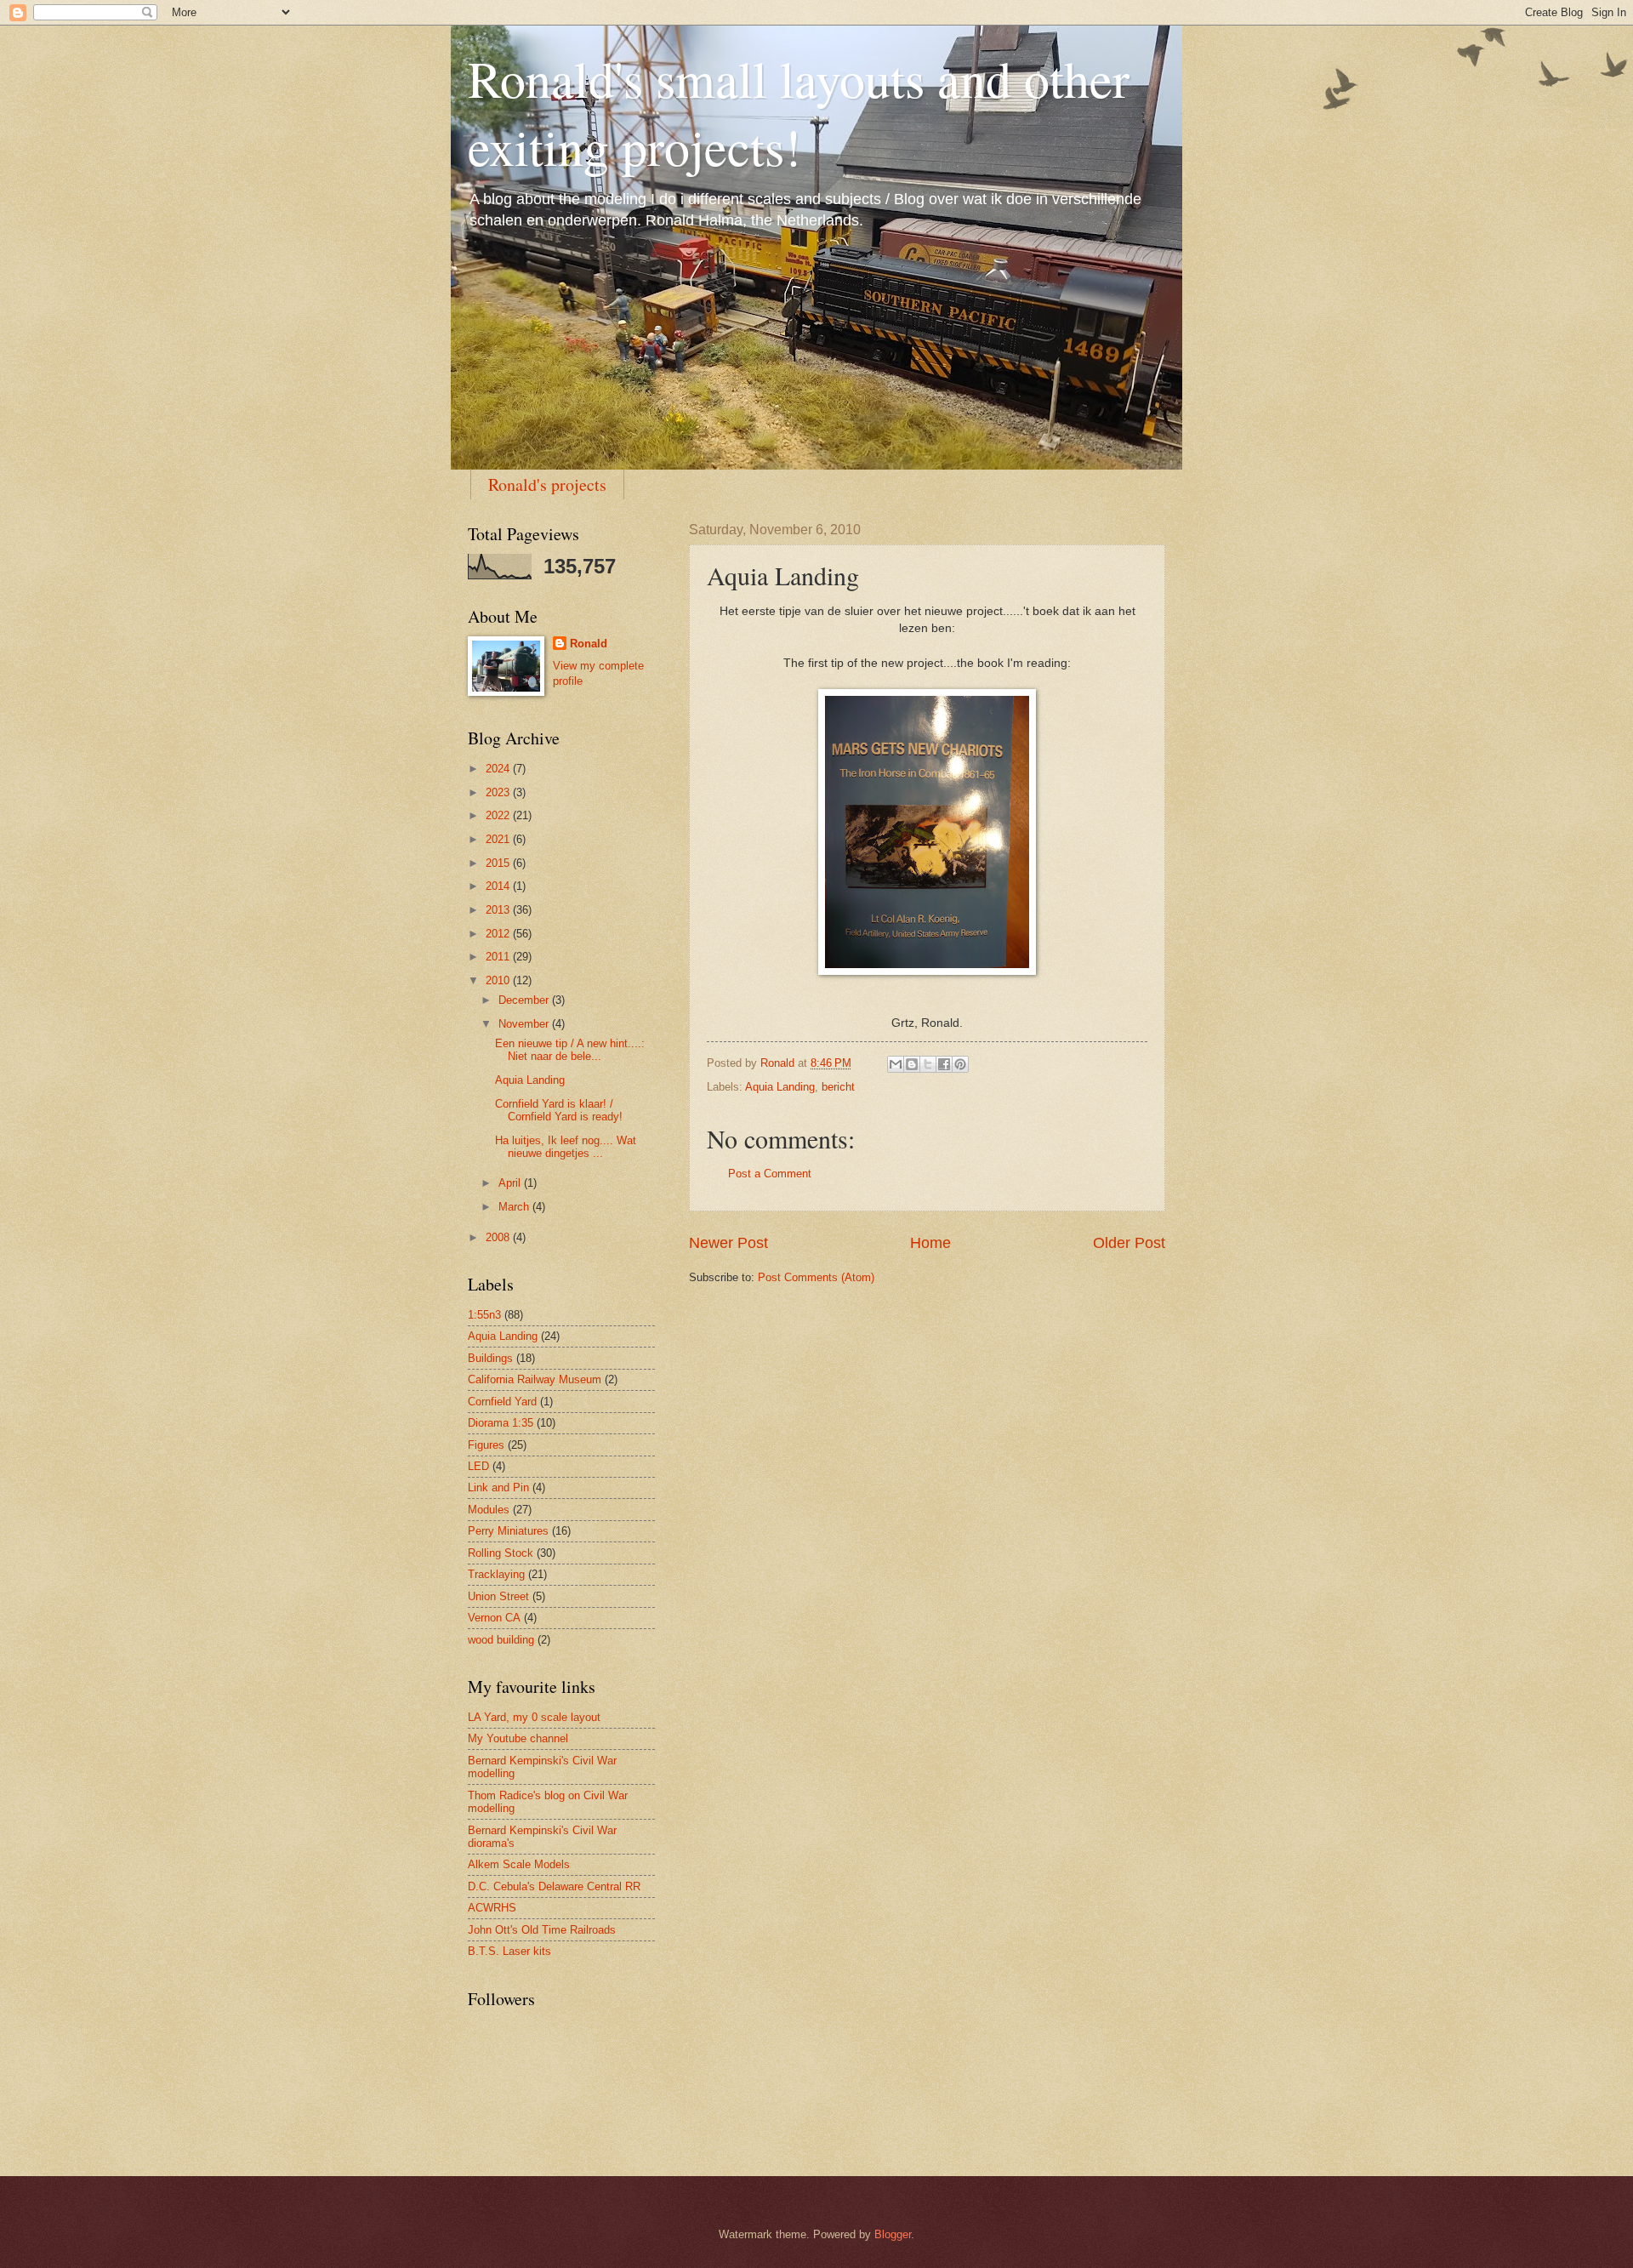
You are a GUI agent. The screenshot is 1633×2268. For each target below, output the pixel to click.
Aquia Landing (780, 1087)
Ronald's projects (547, 484)
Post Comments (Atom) (816, 1277)
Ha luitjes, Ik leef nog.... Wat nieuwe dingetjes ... (566, 1147)
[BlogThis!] (912, 1064)
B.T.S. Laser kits (509, 1951)
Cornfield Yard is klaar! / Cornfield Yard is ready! (559, 1110)
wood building (501, 1640)
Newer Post (728, 1243)
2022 (499, 815)
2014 (499, 886)
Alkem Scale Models (519, 1864)
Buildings (490, 1358)
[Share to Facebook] (944, 1064)
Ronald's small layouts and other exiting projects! (799, 112)
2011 (499, 957)
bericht (838, 1087)
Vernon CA (494, 1618)
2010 (499, 980)
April (511, 1183)
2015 (499, 863)
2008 (499, 1237)
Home (930, 1243)
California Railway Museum (535, 1379)
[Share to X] (928, 1064)
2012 (499, 934)
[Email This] (896, 1064)
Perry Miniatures (508, 1531)
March (515, 1207)
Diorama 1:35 (501, 1423)
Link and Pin (498, 1487)
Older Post (1129, 1243)
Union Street (498, 1596)
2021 (499, 839)
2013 (499, 910)
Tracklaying (496, 1574)
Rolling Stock (501, 1553)
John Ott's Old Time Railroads (542, 1930)
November (525, 1024)
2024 (499, 769)
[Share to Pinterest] (960, 1064)
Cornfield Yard (502, 1402)
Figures (486, 1445)
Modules (489, 1510)
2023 (499, 792)
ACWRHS (492, 1908)
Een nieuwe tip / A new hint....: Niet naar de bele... (570, 1050)
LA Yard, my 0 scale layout (534, 1717)
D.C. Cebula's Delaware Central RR (554, 1886)
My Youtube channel (518, 1738)
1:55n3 (484, 1315)
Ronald (589, 644)
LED (478, 1466)
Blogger (893, 2234)
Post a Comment (770, 1174)
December (525, 1000)
